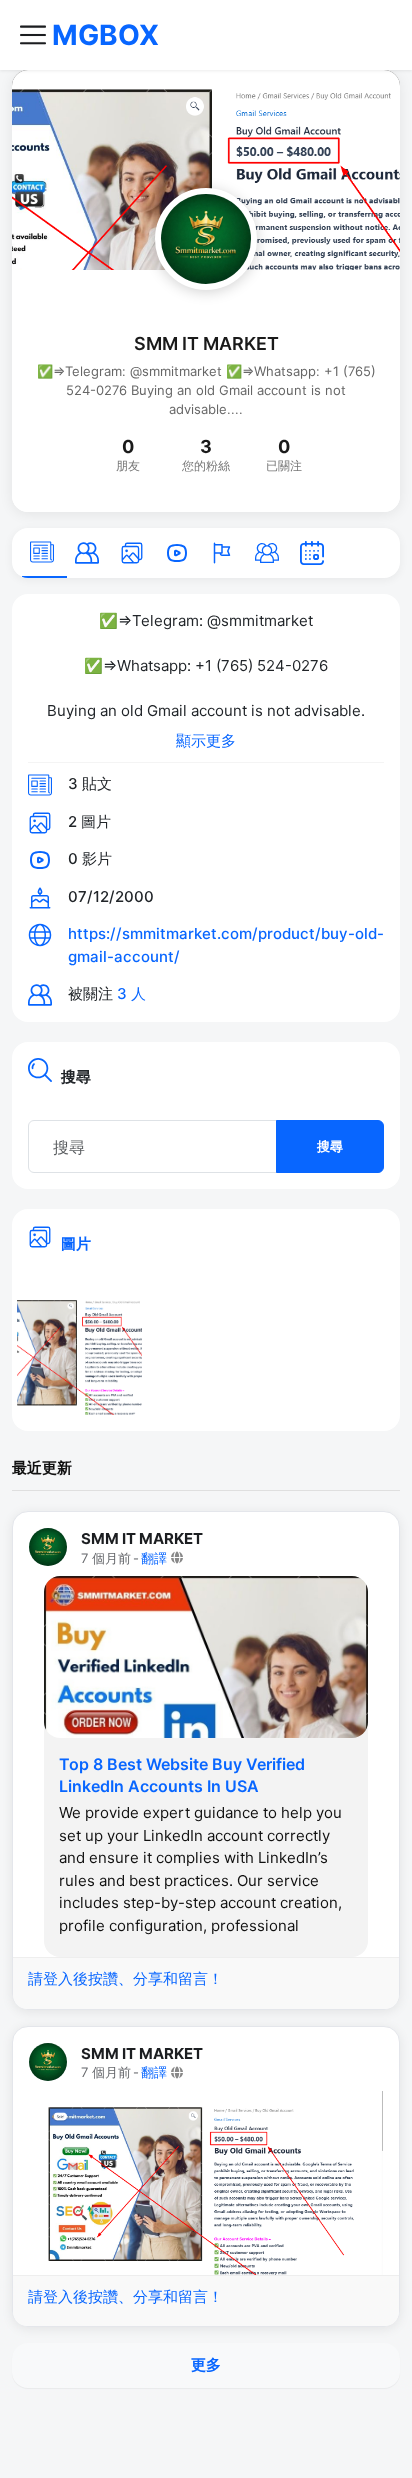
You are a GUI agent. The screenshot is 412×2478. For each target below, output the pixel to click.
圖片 (76, 1243)
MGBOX (105, 35)
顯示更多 (206, 740)
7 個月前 (106, 1558)
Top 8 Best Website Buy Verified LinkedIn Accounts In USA (182, 1775)
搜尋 (330, 1146)
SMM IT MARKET (206, 343)
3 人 (131, 993)
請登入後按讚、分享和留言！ (125, 1978)
